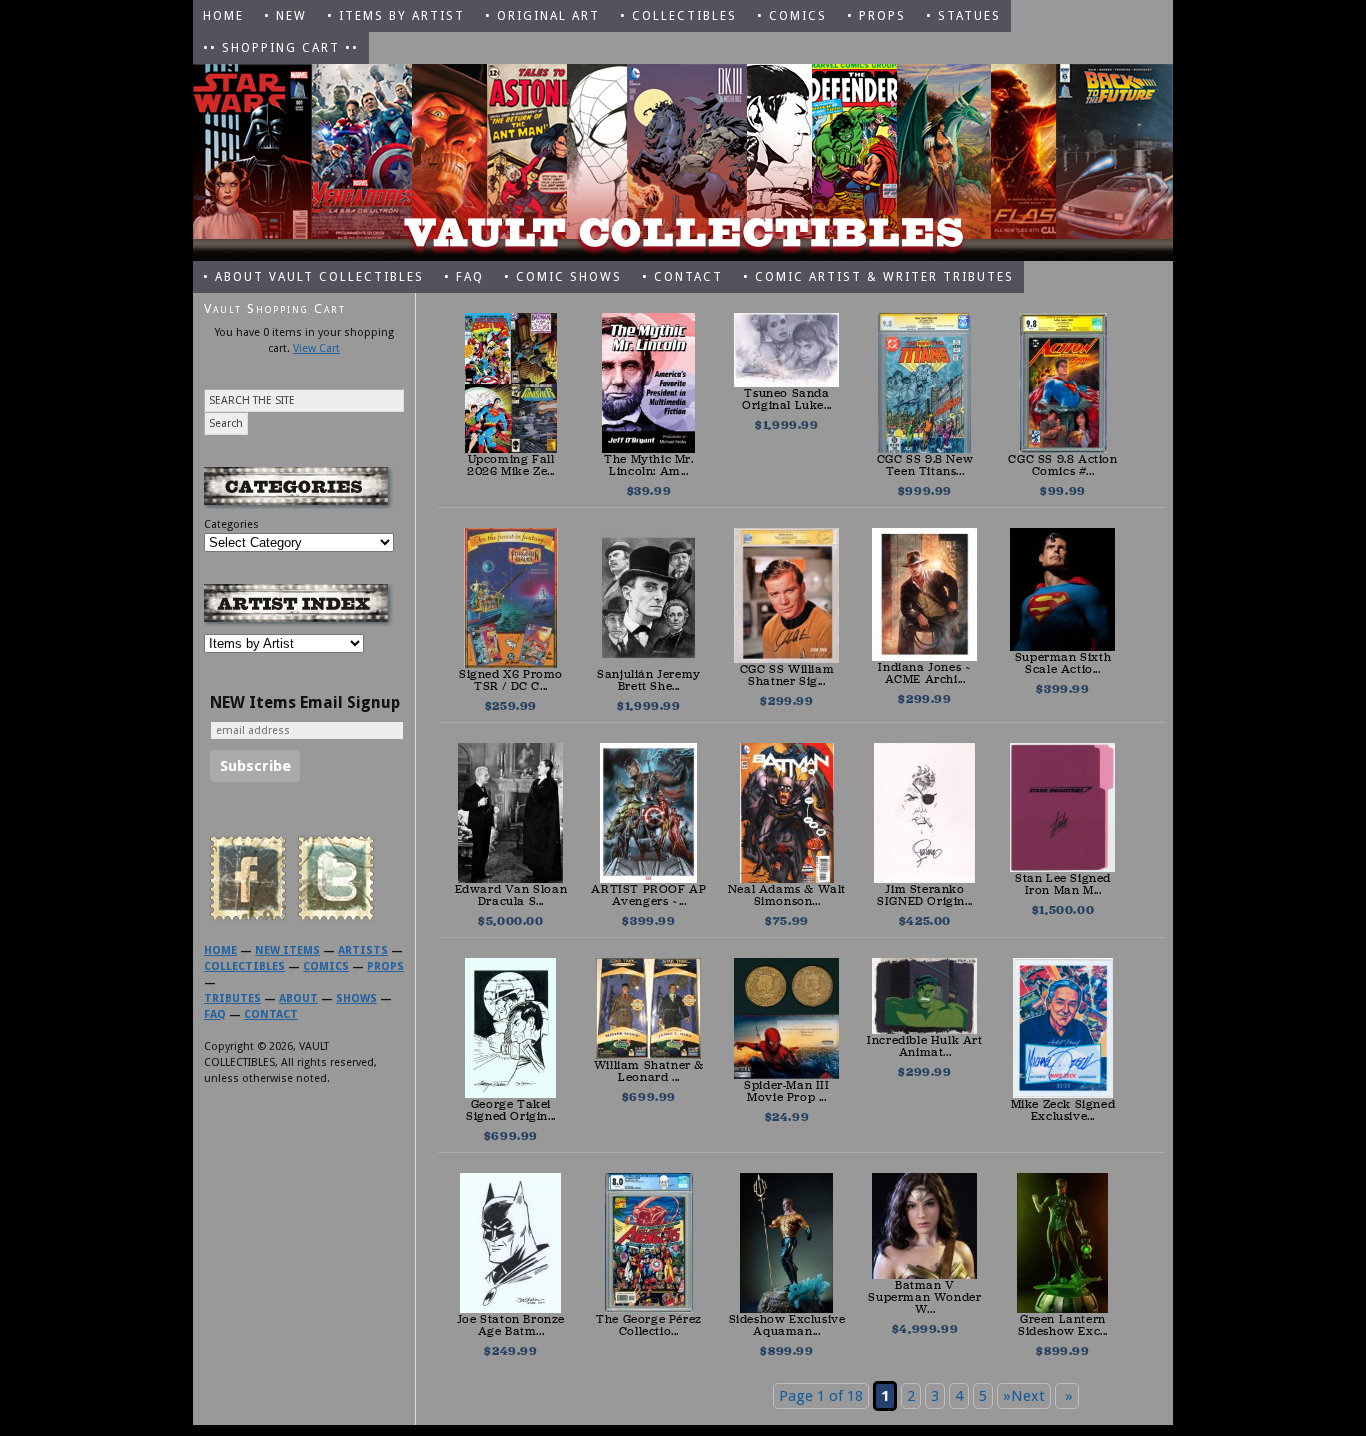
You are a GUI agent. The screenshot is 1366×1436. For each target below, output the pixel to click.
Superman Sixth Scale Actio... (1063, 663)
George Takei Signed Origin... (511, 1110)
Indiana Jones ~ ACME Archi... (924, 673)
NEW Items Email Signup (305, 703)
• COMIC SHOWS (563, 277)
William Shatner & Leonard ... (649, 1071)
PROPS (385, 966)
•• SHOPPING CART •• (281, 48)
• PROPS (876, 16)
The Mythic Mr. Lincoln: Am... (648, 465)
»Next (1024, 1396)
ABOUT (298, 998)
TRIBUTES (232, 998)
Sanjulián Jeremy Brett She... (649, 680)
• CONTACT (682, 277)
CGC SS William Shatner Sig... (787, 675)
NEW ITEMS (287, 950)
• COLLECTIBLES (678, 16)
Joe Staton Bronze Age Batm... (511, 1325)
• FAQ (464, 277)
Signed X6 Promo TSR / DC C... (511, 680)
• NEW (285, 16)
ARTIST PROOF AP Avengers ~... (648, 895)
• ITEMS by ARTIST (396, 16)
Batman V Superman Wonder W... (924, 1297)
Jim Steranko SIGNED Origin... (925, 895)
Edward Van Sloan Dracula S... (511, 895)
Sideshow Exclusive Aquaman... (787, 1325)
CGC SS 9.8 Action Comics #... (1062, 465)
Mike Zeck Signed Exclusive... (1063, 1110)
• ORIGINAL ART (542, 16)
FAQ (215, 1014)
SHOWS (356, 998)
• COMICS (792, 16)
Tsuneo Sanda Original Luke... (787, 399)
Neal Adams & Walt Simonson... (787, 895)
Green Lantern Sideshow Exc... (1063, 1325)
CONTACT (271, 1014)
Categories (231, 524)
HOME (223, 16)
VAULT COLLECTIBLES (683, 162)
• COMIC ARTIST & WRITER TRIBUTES (878, 277)
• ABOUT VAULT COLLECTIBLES (313, 277)
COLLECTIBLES (244, 966)
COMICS (326, 966)
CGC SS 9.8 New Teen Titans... (925, 465)
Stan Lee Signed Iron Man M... (1063, 884)
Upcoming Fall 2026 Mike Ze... (511, 465)
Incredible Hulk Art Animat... (924, 1046)
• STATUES (963, 16)
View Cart (316, 348)
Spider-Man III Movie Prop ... (786, 1091)
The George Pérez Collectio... (649, 1325)
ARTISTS (363, 950)
